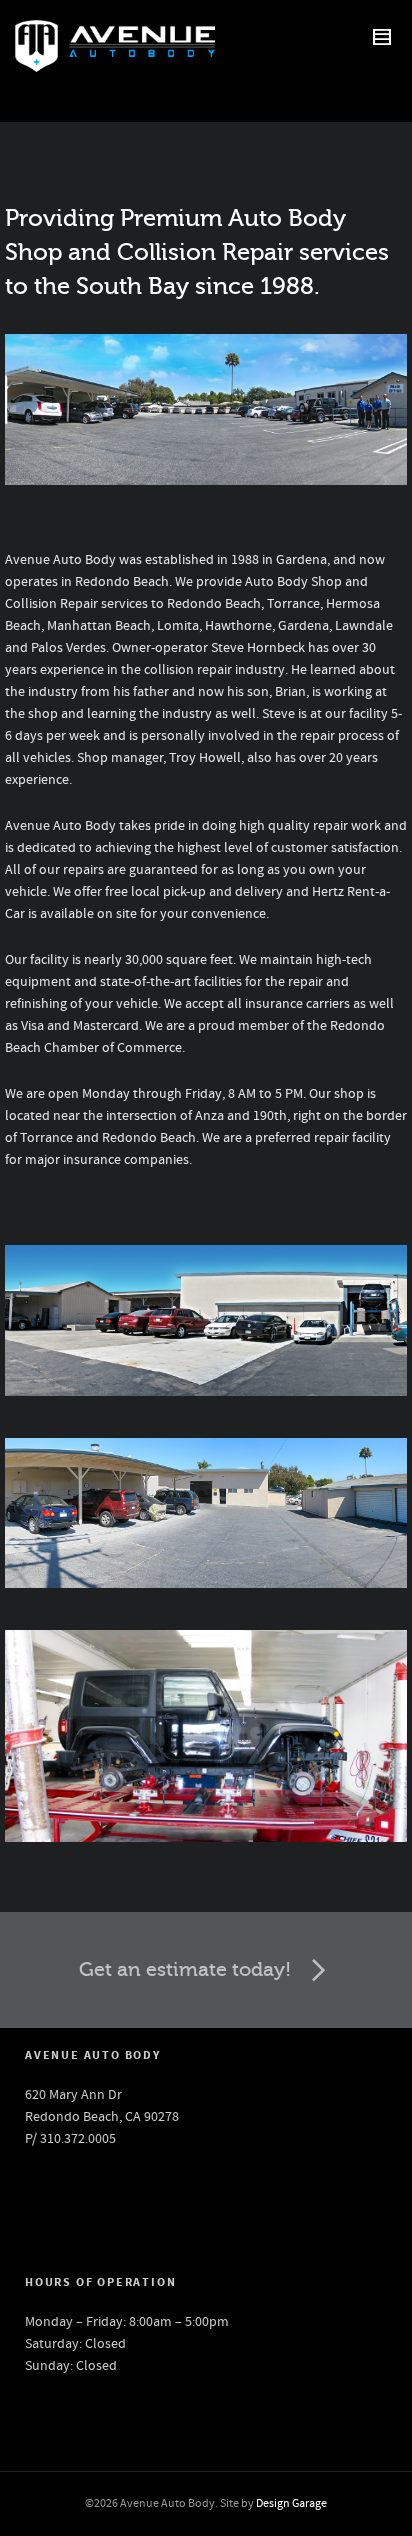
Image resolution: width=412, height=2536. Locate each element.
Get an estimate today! (185, 1969)
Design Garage (291, 2503)
